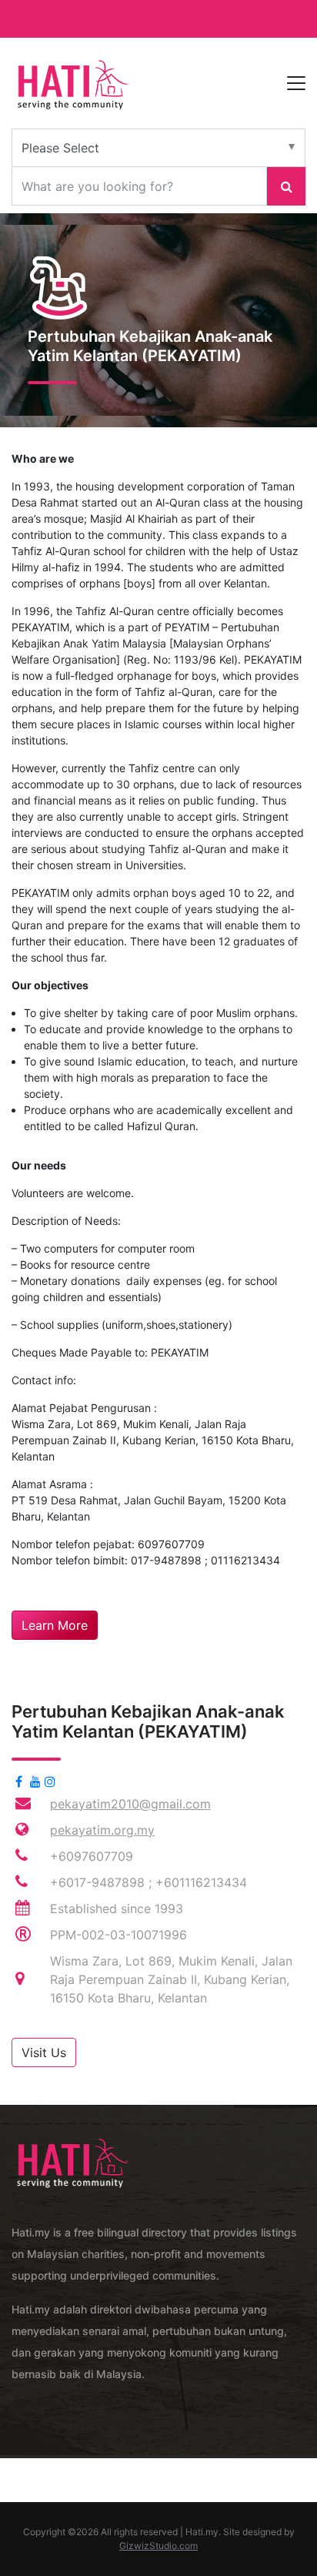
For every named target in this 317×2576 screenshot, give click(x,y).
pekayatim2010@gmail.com (130, 1804)
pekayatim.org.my (102, 1830)
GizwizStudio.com (158, 2546)
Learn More (55, 1625)
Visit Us (44, 2052)
